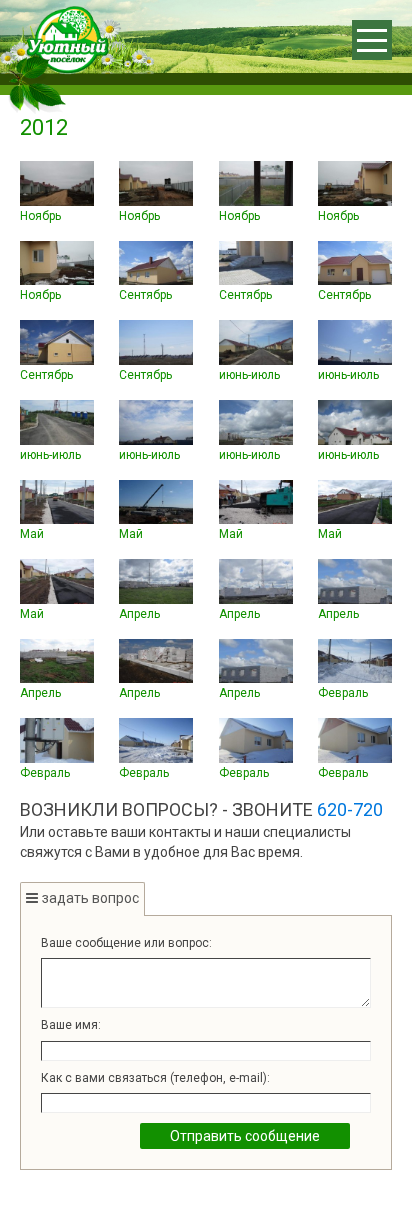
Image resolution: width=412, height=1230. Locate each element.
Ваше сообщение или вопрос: (126, 943)
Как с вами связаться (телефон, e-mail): (155, 1078)
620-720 (350, 809)
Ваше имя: (71, 1025)
